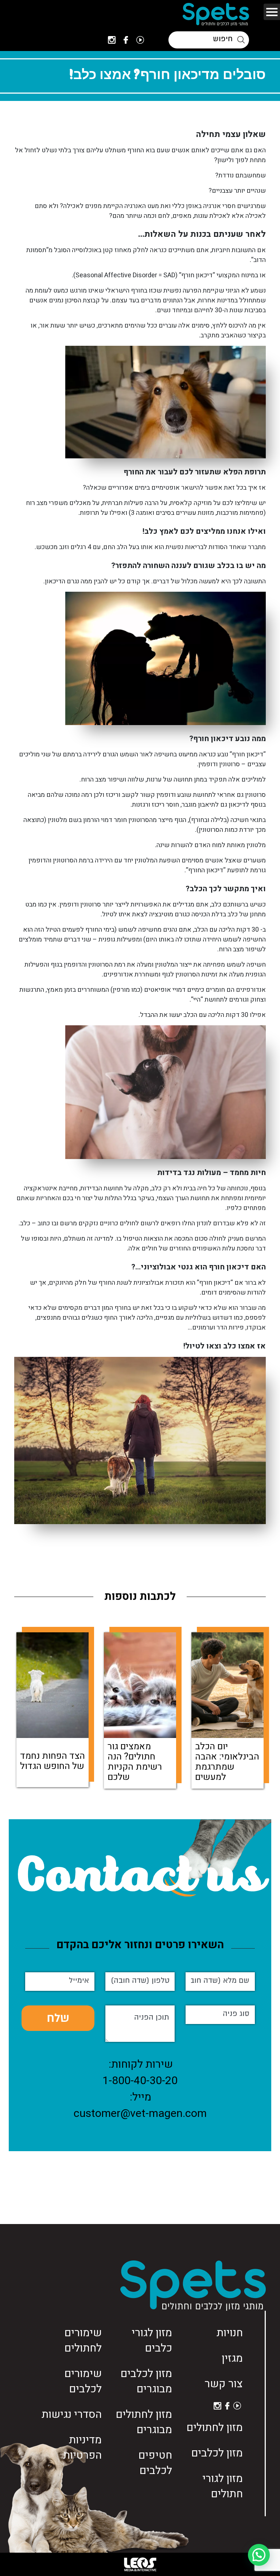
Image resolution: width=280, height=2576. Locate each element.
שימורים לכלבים (83, 2381)
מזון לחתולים (215, 2428)
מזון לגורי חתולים (223, 2486)
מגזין (232, 2358)
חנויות (230, 2333)
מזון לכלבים (217, 2453)
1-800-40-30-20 (140, 2081)
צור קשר (224, 2384)
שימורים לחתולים (83, 2341)
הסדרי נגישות (72, 2415)
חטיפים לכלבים (155, 2463)
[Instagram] (112, 40)
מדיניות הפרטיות (82, 2448)
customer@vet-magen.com (140, 2114)
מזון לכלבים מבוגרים (146, 2381)
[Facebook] (126, 40)
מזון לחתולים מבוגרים (144, 2422)
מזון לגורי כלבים (152, 2341)
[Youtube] (140, 40)
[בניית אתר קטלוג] (140, 2564)
